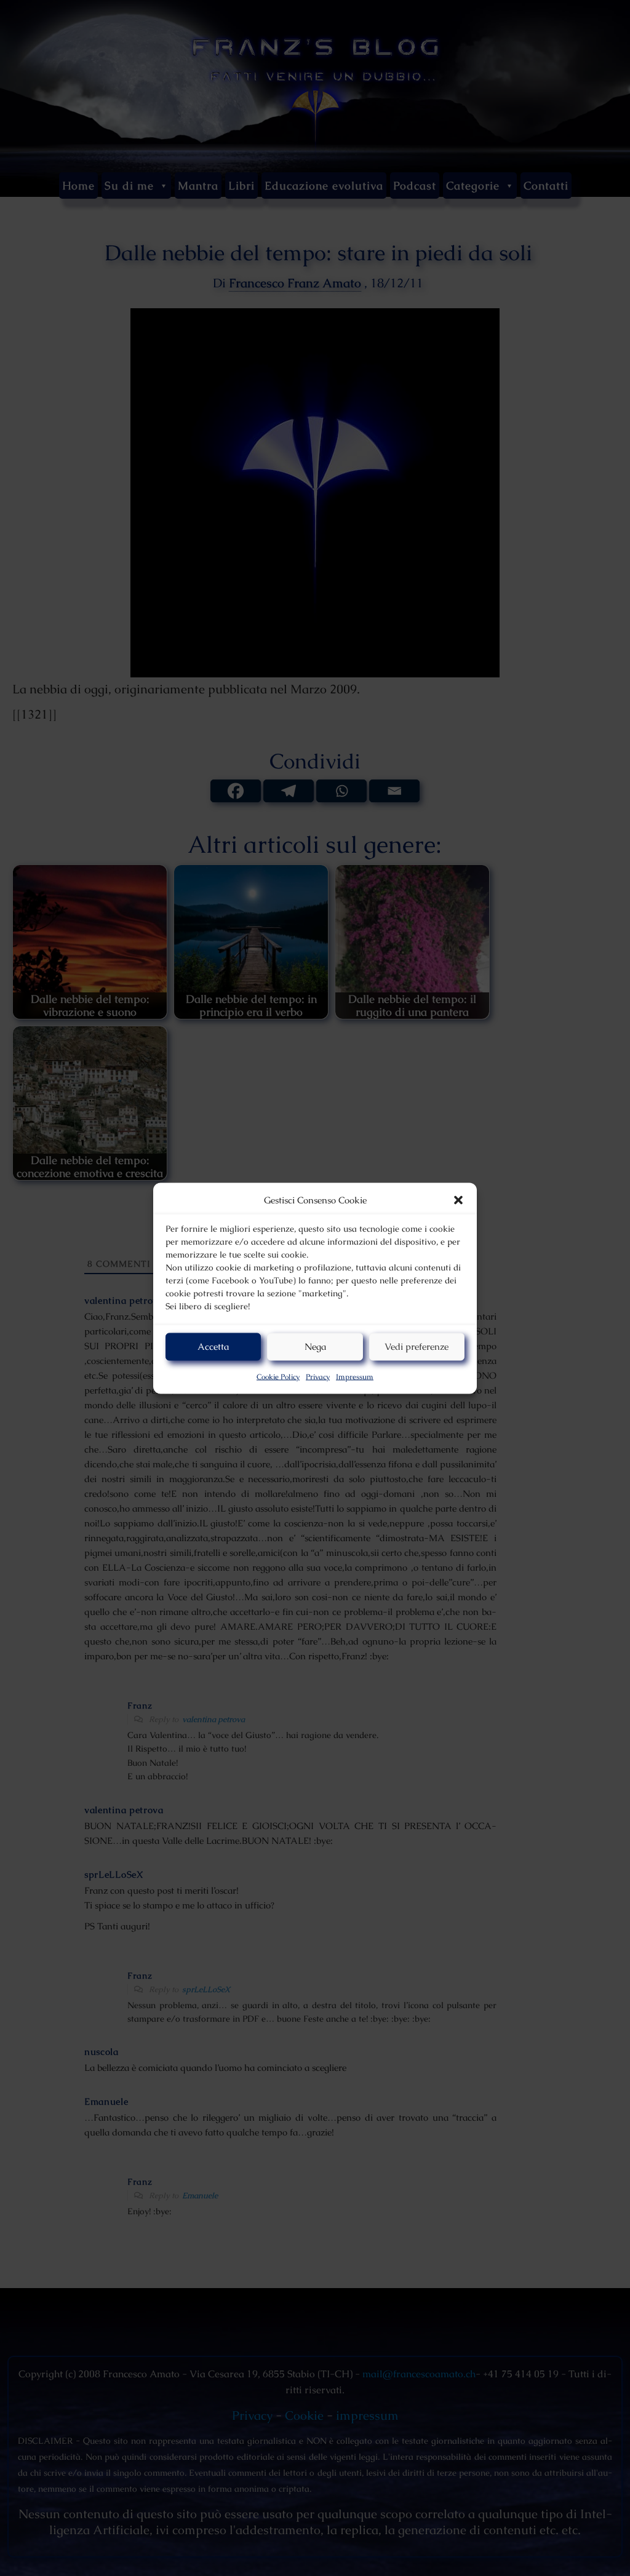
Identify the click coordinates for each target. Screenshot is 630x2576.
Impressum (355, 1376)
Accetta (213, 1346)
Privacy (318, 1376)
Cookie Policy (278, 1376)
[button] (458, 1200)
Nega (315, 1346)
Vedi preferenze (417, 1346)
